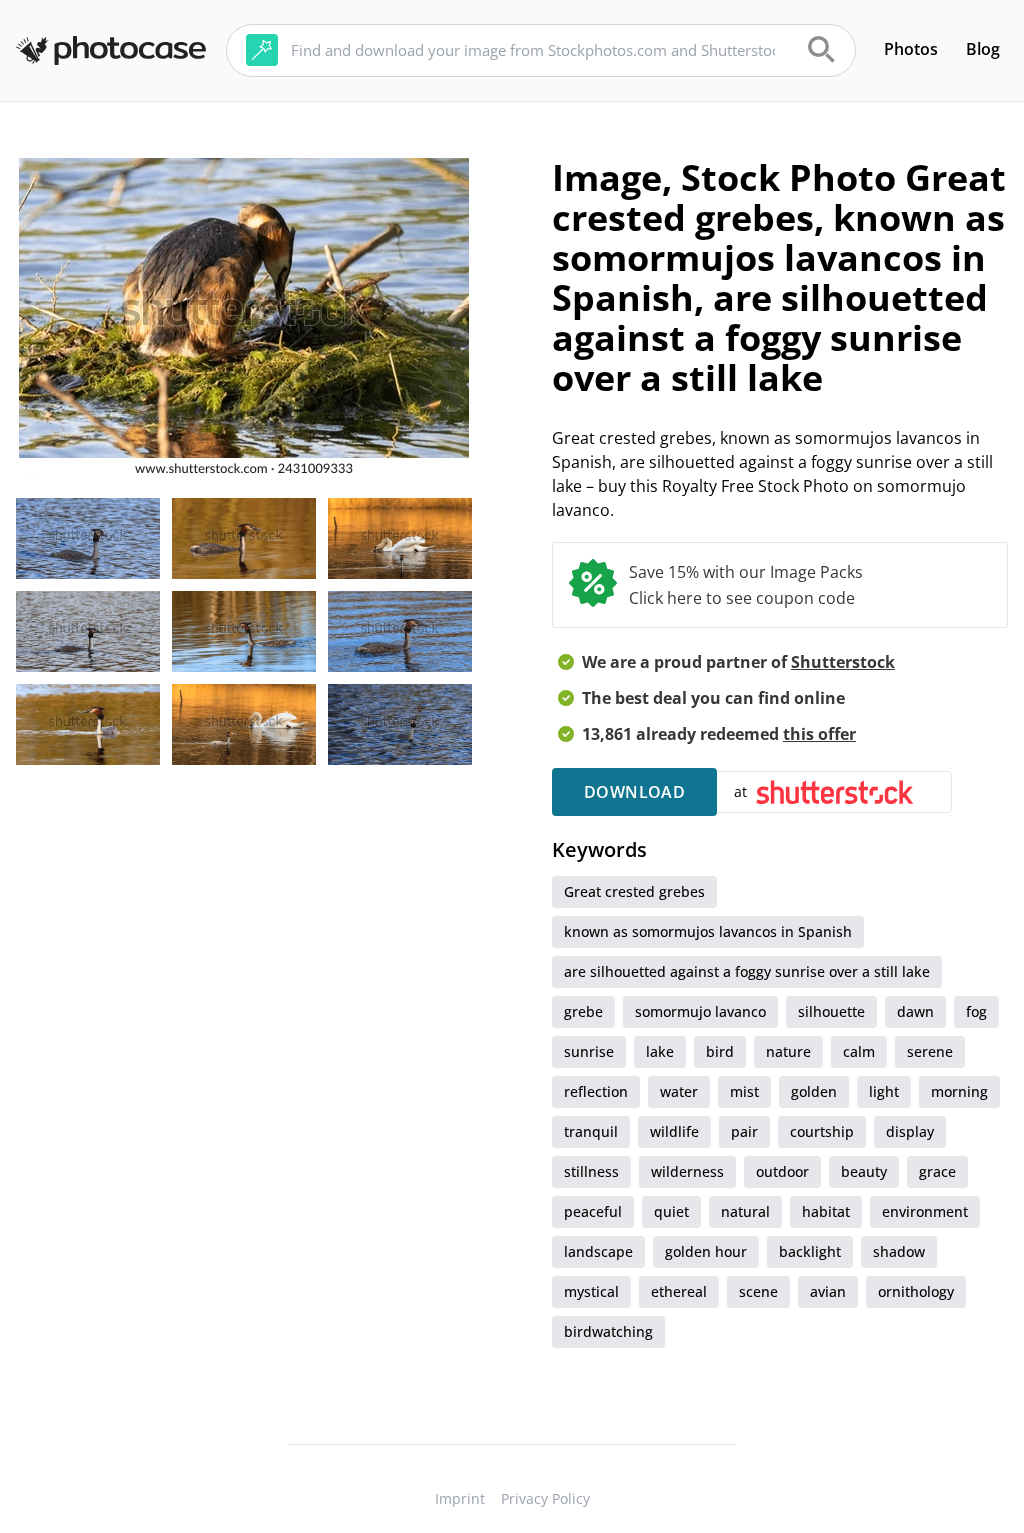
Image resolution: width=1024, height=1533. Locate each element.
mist (744, 1091)
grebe (583, 1011)
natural (745, 1211)
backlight (810, 1251)
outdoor (782, 1171)
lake (660, 1051)
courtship (822, 1131)
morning (959, 1091)
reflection (596, 1091)
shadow (899, 1251)
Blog (983, 49)
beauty (864, 1171)
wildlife (674, 1131)
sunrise (589, 1051)
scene (758, 1291)
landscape (598, 1251)
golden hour (706, 1251)
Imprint (460, 1498)
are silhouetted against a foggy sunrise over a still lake (747, 971)
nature (788, 1051)
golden (814, 1091)
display (910, 1131)
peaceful (593, 1211)
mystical (591, 1291)
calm (859, 1051)
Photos (911, 49)
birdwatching (608, 1331)
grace (937, 1171)
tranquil (591, 1131)
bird (720, 1051)
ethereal (679, 1291)
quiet (671, 1211)
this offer (819, 734)
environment (925, 1211)
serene (930, 1051)
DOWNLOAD (634, 792)
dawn (915, 1011)
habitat (826, 1211)
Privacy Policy (545, 1498)
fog (976, 1011)
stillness (591, 1171)
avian (828, 1291)
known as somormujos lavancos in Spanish (708, 931)
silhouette (831, 1011)
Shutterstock (843, 662)
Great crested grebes (634, 891)
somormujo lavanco (700, 1011)
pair (744, 1131)
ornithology (916, 1291)
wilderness (687, 1171)
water (679, 1091)
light (884, 1091)
